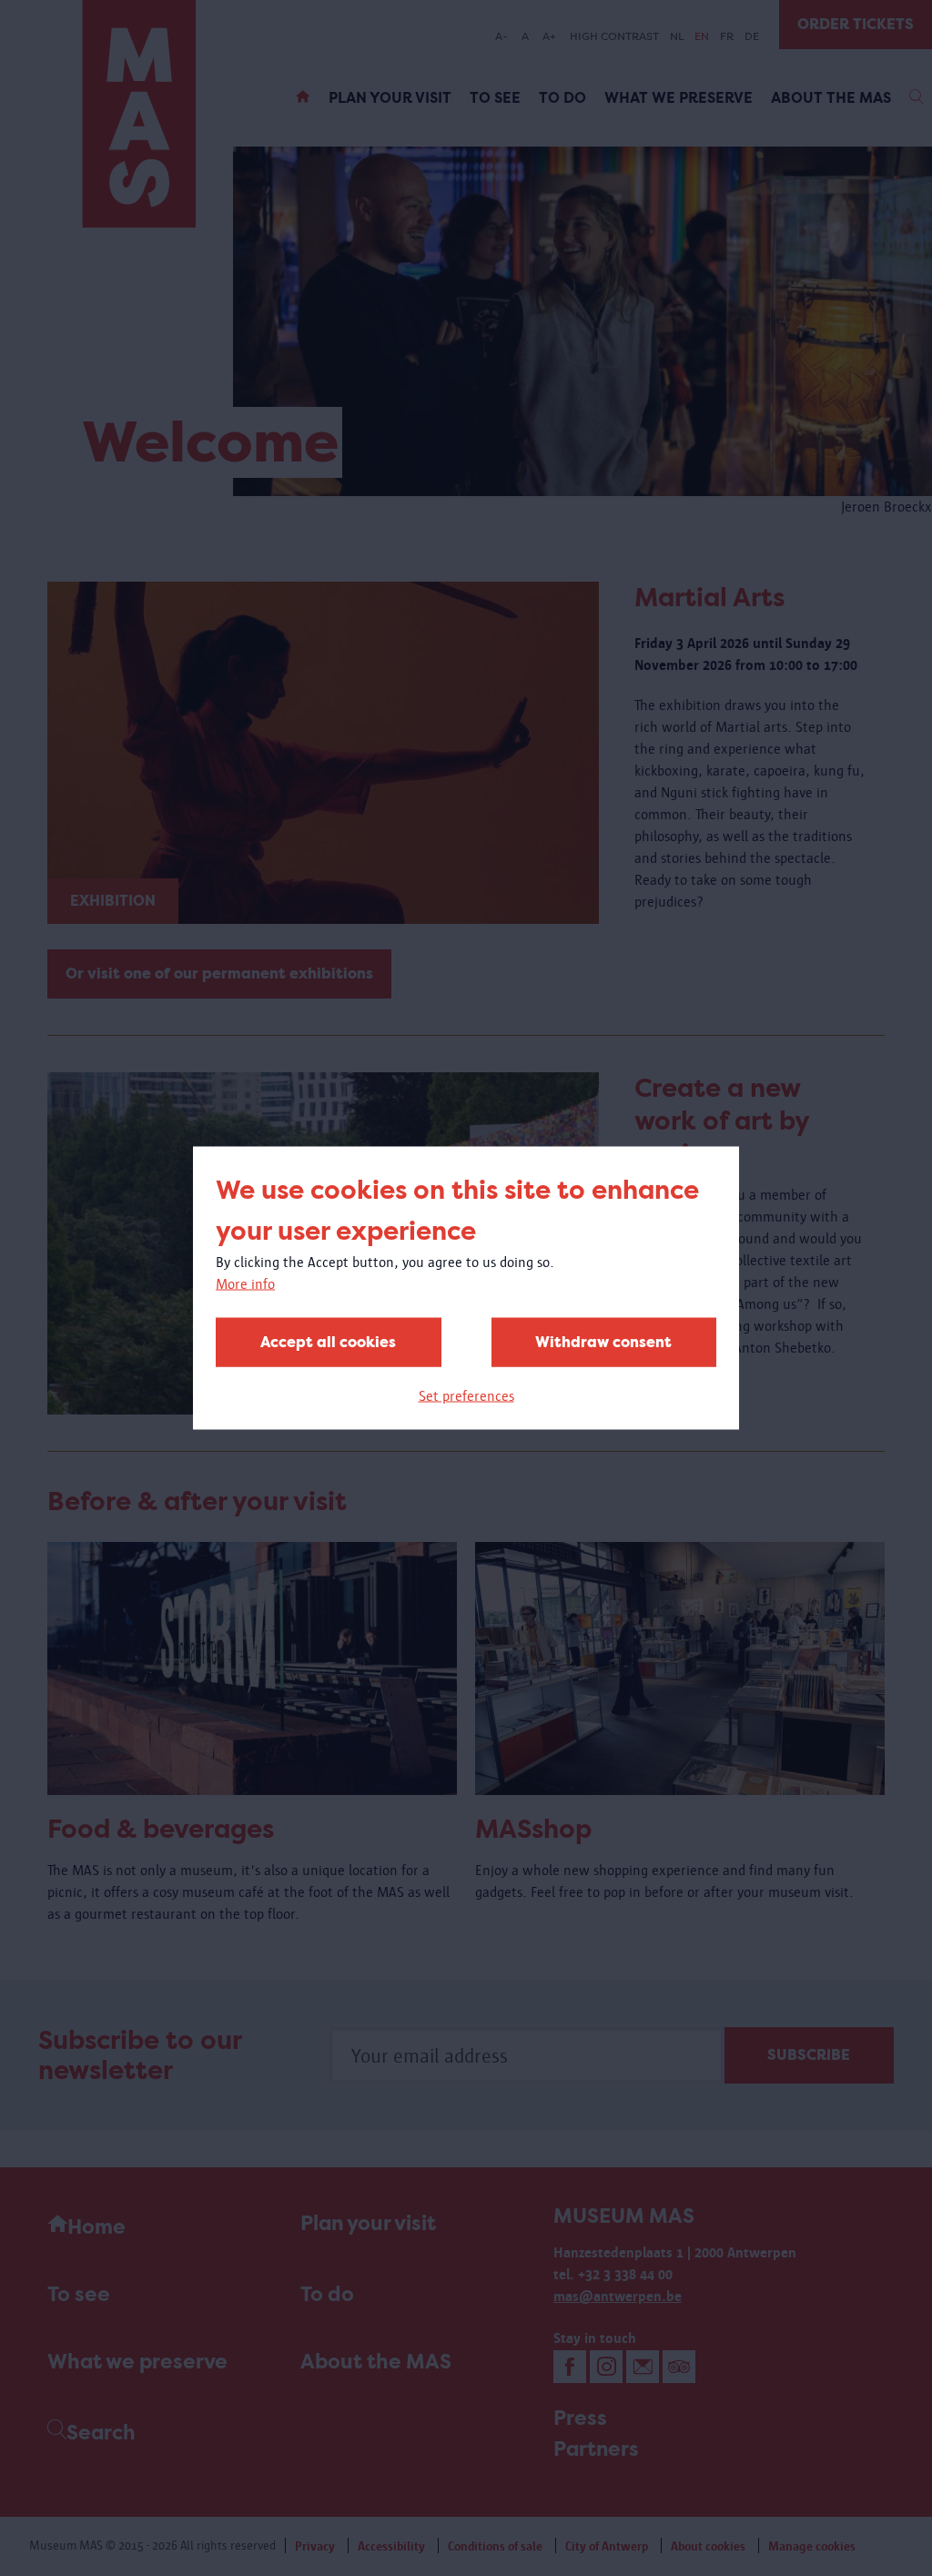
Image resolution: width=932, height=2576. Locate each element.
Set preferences (466, 1396)
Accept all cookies (328, 1342)
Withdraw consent (603, 1342)
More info (245, 1284)
